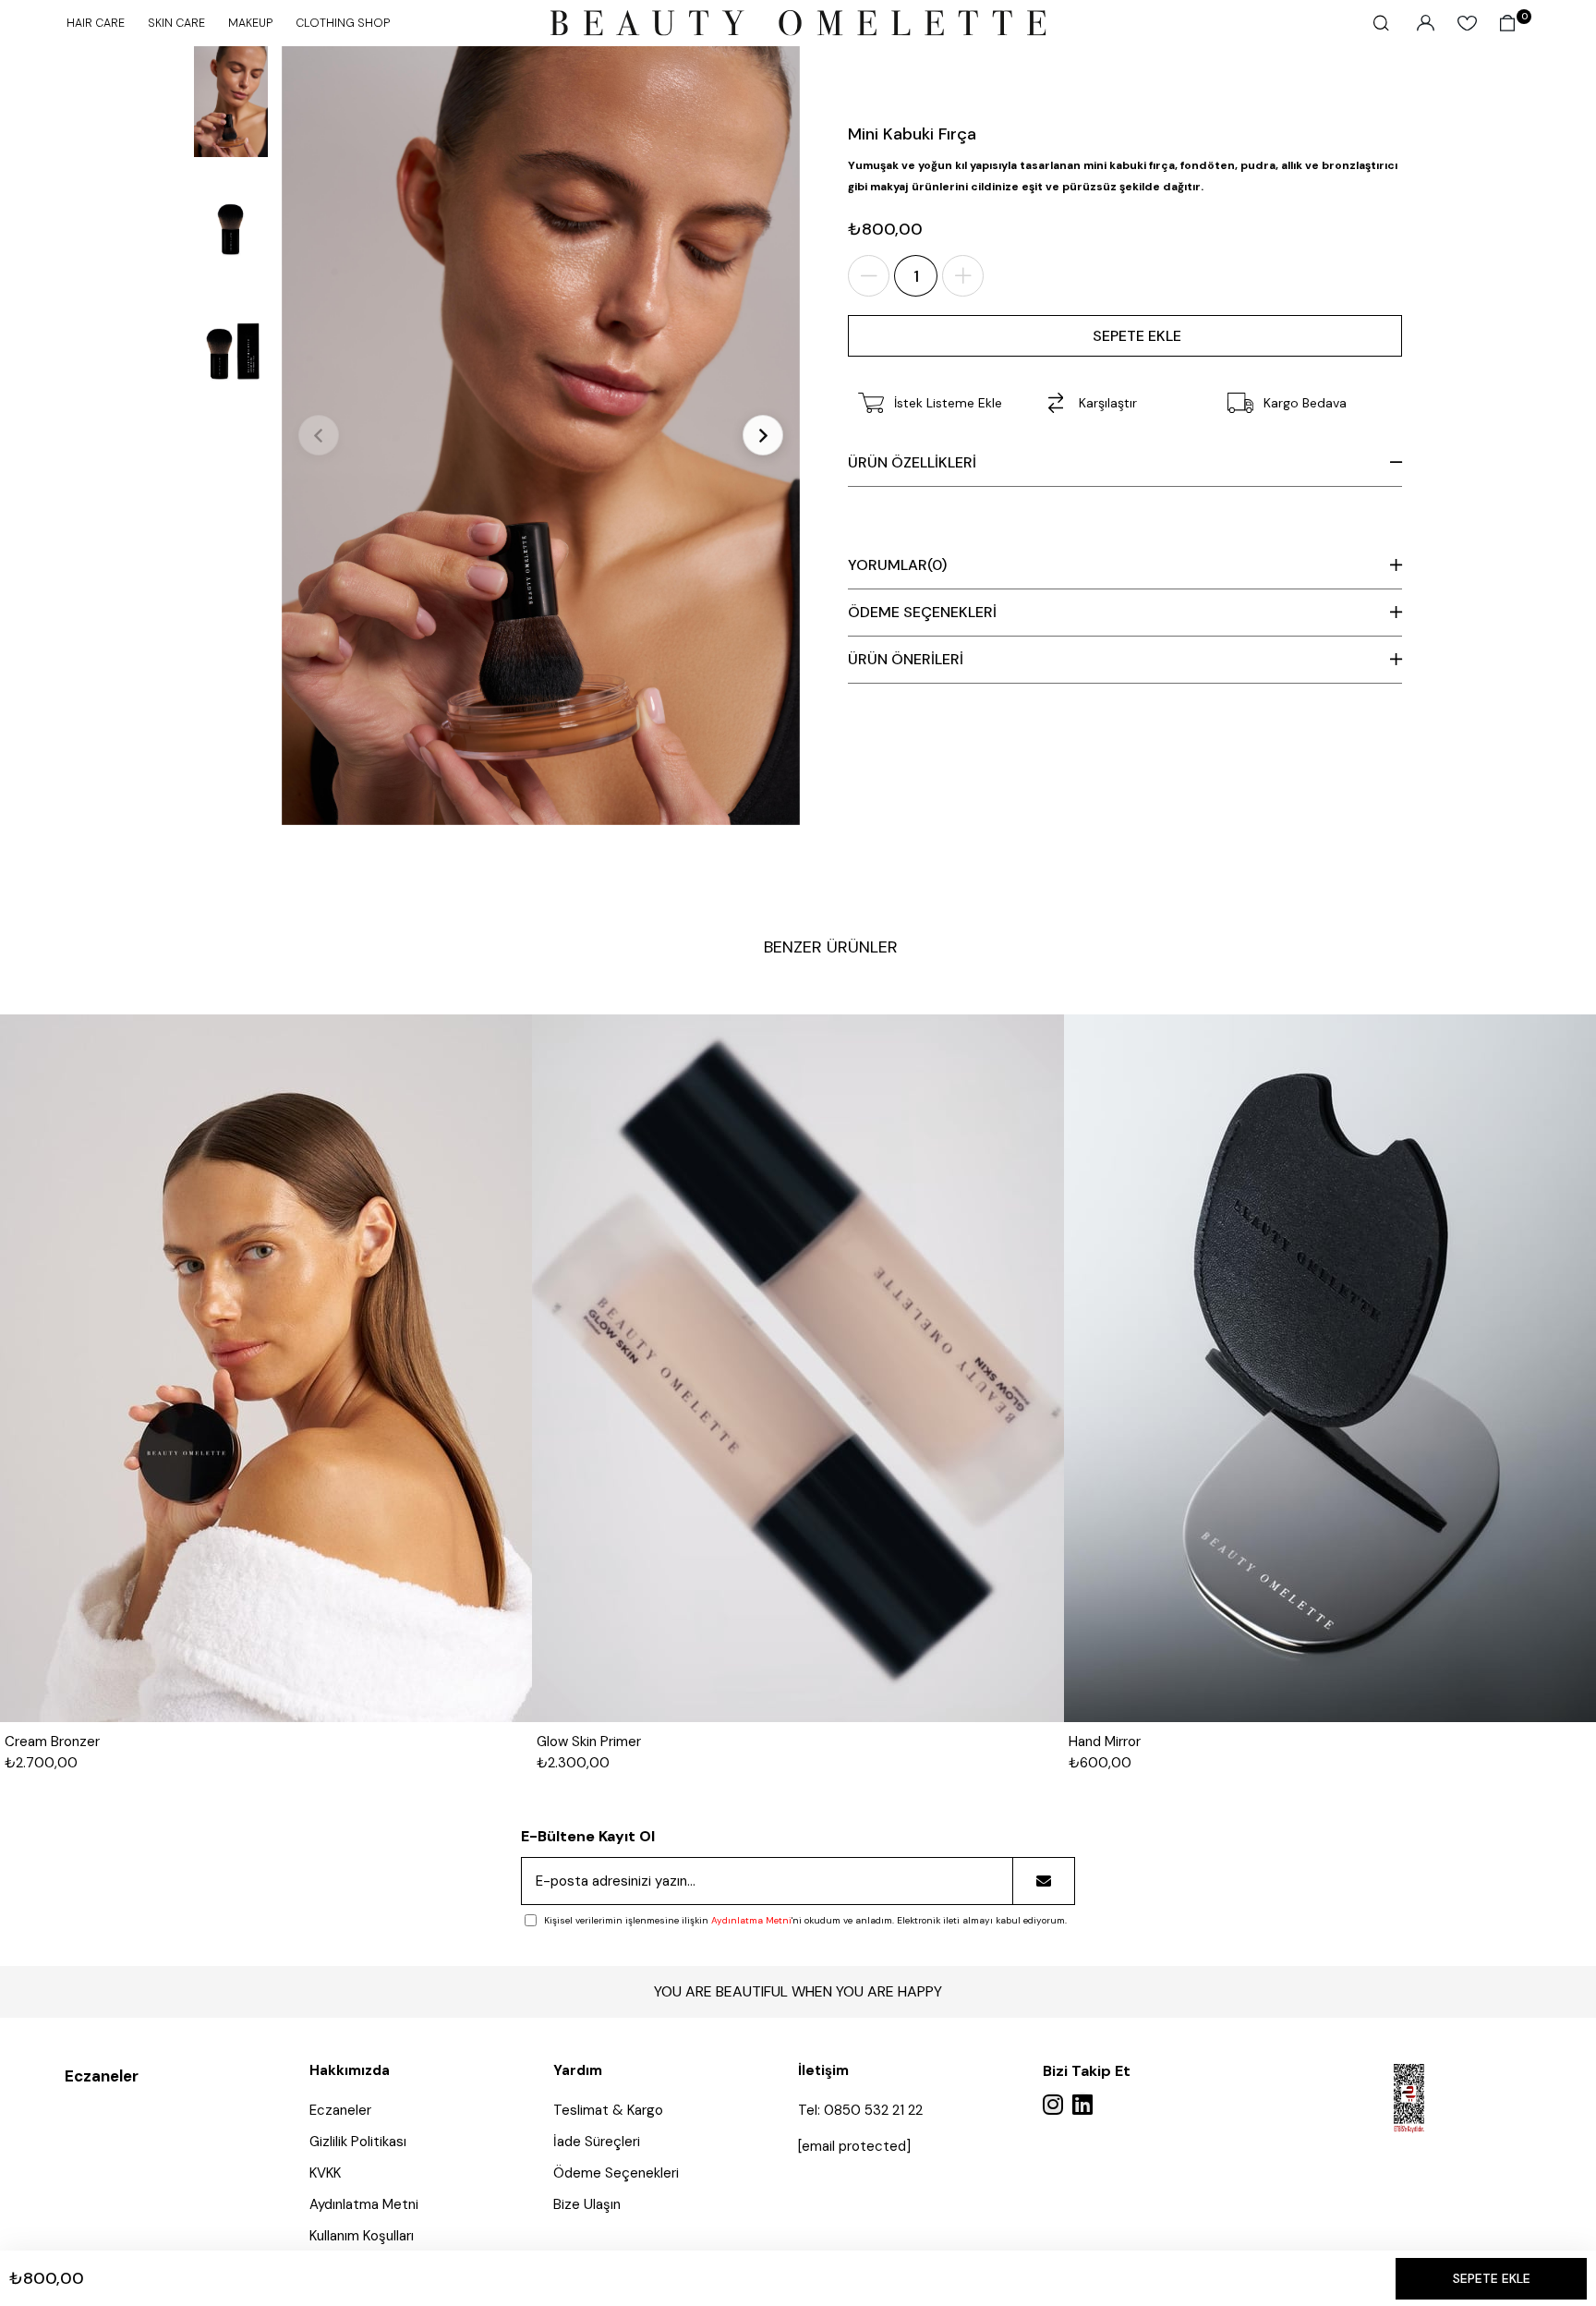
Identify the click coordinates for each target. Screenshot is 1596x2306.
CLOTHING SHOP (343, 23)
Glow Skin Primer (589, 1742)
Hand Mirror (1105, 1742)
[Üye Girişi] (1426, 23)
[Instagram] (1053, 2104)
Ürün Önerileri (906, 659)
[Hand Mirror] (1330, 1368)
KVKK (325, 2173)
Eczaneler (102, 2076)
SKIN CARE (176, 23)
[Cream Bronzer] (266, 1368)
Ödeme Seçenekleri (922, 612)
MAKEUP (250, 23)
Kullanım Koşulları (362, 2236)
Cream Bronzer (52, 1742)
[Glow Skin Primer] (798, 1368)
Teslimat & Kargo (608, 2110)
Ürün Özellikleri (912, 462)
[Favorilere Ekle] (749, 97)
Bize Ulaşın (587, 2204)
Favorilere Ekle (490, 1066)
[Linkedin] (1082, 2104)
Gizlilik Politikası (358, 2142)
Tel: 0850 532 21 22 (860, 2110)
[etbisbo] (1409, 2099)
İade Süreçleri (597, 2142)
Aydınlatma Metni (751, 1920)
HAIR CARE (96, 23)
